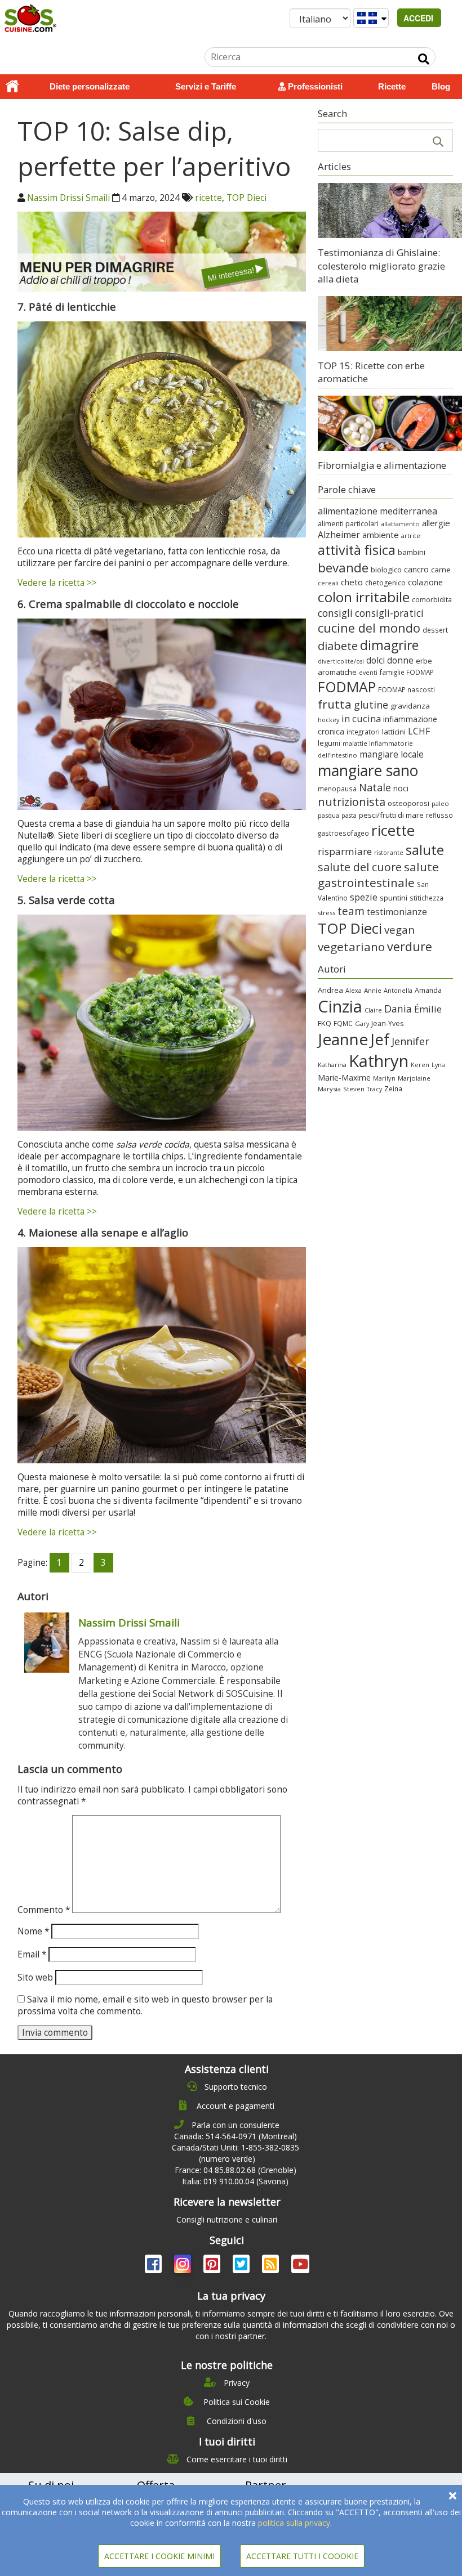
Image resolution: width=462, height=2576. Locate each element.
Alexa (354, 990)
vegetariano (351, 947)
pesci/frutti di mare (391, 815)
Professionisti (314, 86)
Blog (441, 86)
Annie (373, 990)
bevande (343, 568)
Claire (373, 1010)
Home (12, 87)
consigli (335, 613)
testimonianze (397, 912)
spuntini (394, 898)
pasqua (328, 815)
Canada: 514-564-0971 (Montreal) (236, 2136)
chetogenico (385, 583)
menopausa (337, 789)
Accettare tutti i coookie (302, 2556)
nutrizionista (352, 802)
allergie (436, 523)
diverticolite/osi (341, 661)
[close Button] (453, 2496)
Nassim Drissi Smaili (68, 198)
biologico (386, 570)
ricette (208, 198)
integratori (363, 732)
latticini (394, 732)
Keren (420, 1065)
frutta (335, 704)
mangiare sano (368, 770)
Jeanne (343, 1039)
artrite (411, 536)
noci (401, 788)
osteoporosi (408, 803)
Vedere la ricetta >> (57, 583)
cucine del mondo (369, 628)
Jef (380, 1039)
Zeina (393, 1088)
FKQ (325, 1023)
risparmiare (345, 851)
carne (441, 570)
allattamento (400, 524)
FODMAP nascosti (407, 689)
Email (32, 1954)
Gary (362, 1023)
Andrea (330, 990)
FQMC (343, 1023)
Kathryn (379, 1061)
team (351, 911)
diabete (338, 646)
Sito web (35, 1977)
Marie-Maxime (344, 1078)
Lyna (438, 1065)
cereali (328, 583)
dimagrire (389, 645)
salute (425, 850)
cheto (352, 582)
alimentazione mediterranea (377, 511)
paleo (440, 803)
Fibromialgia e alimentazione (382, 465)
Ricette (392, 86)
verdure (410, 946)
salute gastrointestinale (378, 875)
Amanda (428, 990)
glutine (371, 705)
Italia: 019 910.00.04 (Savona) (235, 2181)
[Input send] (424, 59)
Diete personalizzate (90, 86)
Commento (44, 1910)
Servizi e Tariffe (206, 86)
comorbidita (432, 600)
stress (326, 913)
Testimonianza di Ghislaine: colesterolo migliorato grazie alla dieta (381, 266)
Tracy (374, 1089)
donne (400, 660)
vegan (399, 929)
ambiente (381, 535)
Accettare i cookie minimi (159, 2556)
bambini (412, 552)
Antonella (398, 990)
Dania (398, 1009)
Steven (354, 1089)
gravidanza (410, 706)
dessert (435, 630)
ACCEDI (419, 18)
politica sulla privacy (294, 2523)
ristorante (389, 853)
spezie (364, 897)
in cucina (361, 718)
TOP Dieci (246, 198)
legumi (329, 743)
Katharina (332, 1065)
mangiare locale (392, 754)
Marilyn (384, 1078)
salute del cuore (360, 867)
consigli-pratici (389, 613)
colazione (425, 582)
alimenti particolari (348, 524)
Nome (33, 1931)
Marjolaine (414, 1078)
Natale (375, 787)
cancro (416, 569)
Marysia (329, 1089)
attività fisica (357, 550)
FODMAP (347, 687)
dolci (376, 660)
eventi (368, 673)
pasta (349, 816)
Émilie (428, 1009)
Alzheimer (339, 535)
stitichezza (427, 898)
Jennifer (410, 1041)
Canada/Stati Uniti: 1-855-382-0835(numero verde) (236, 2153)
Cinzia (340, 1006)
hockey (328, 720)
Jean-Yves (387, 1023)
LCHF (419, 731)
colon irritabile (364, 597)
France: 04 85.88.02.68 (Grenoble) (236, 2170)
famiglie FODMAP (407, 672)
